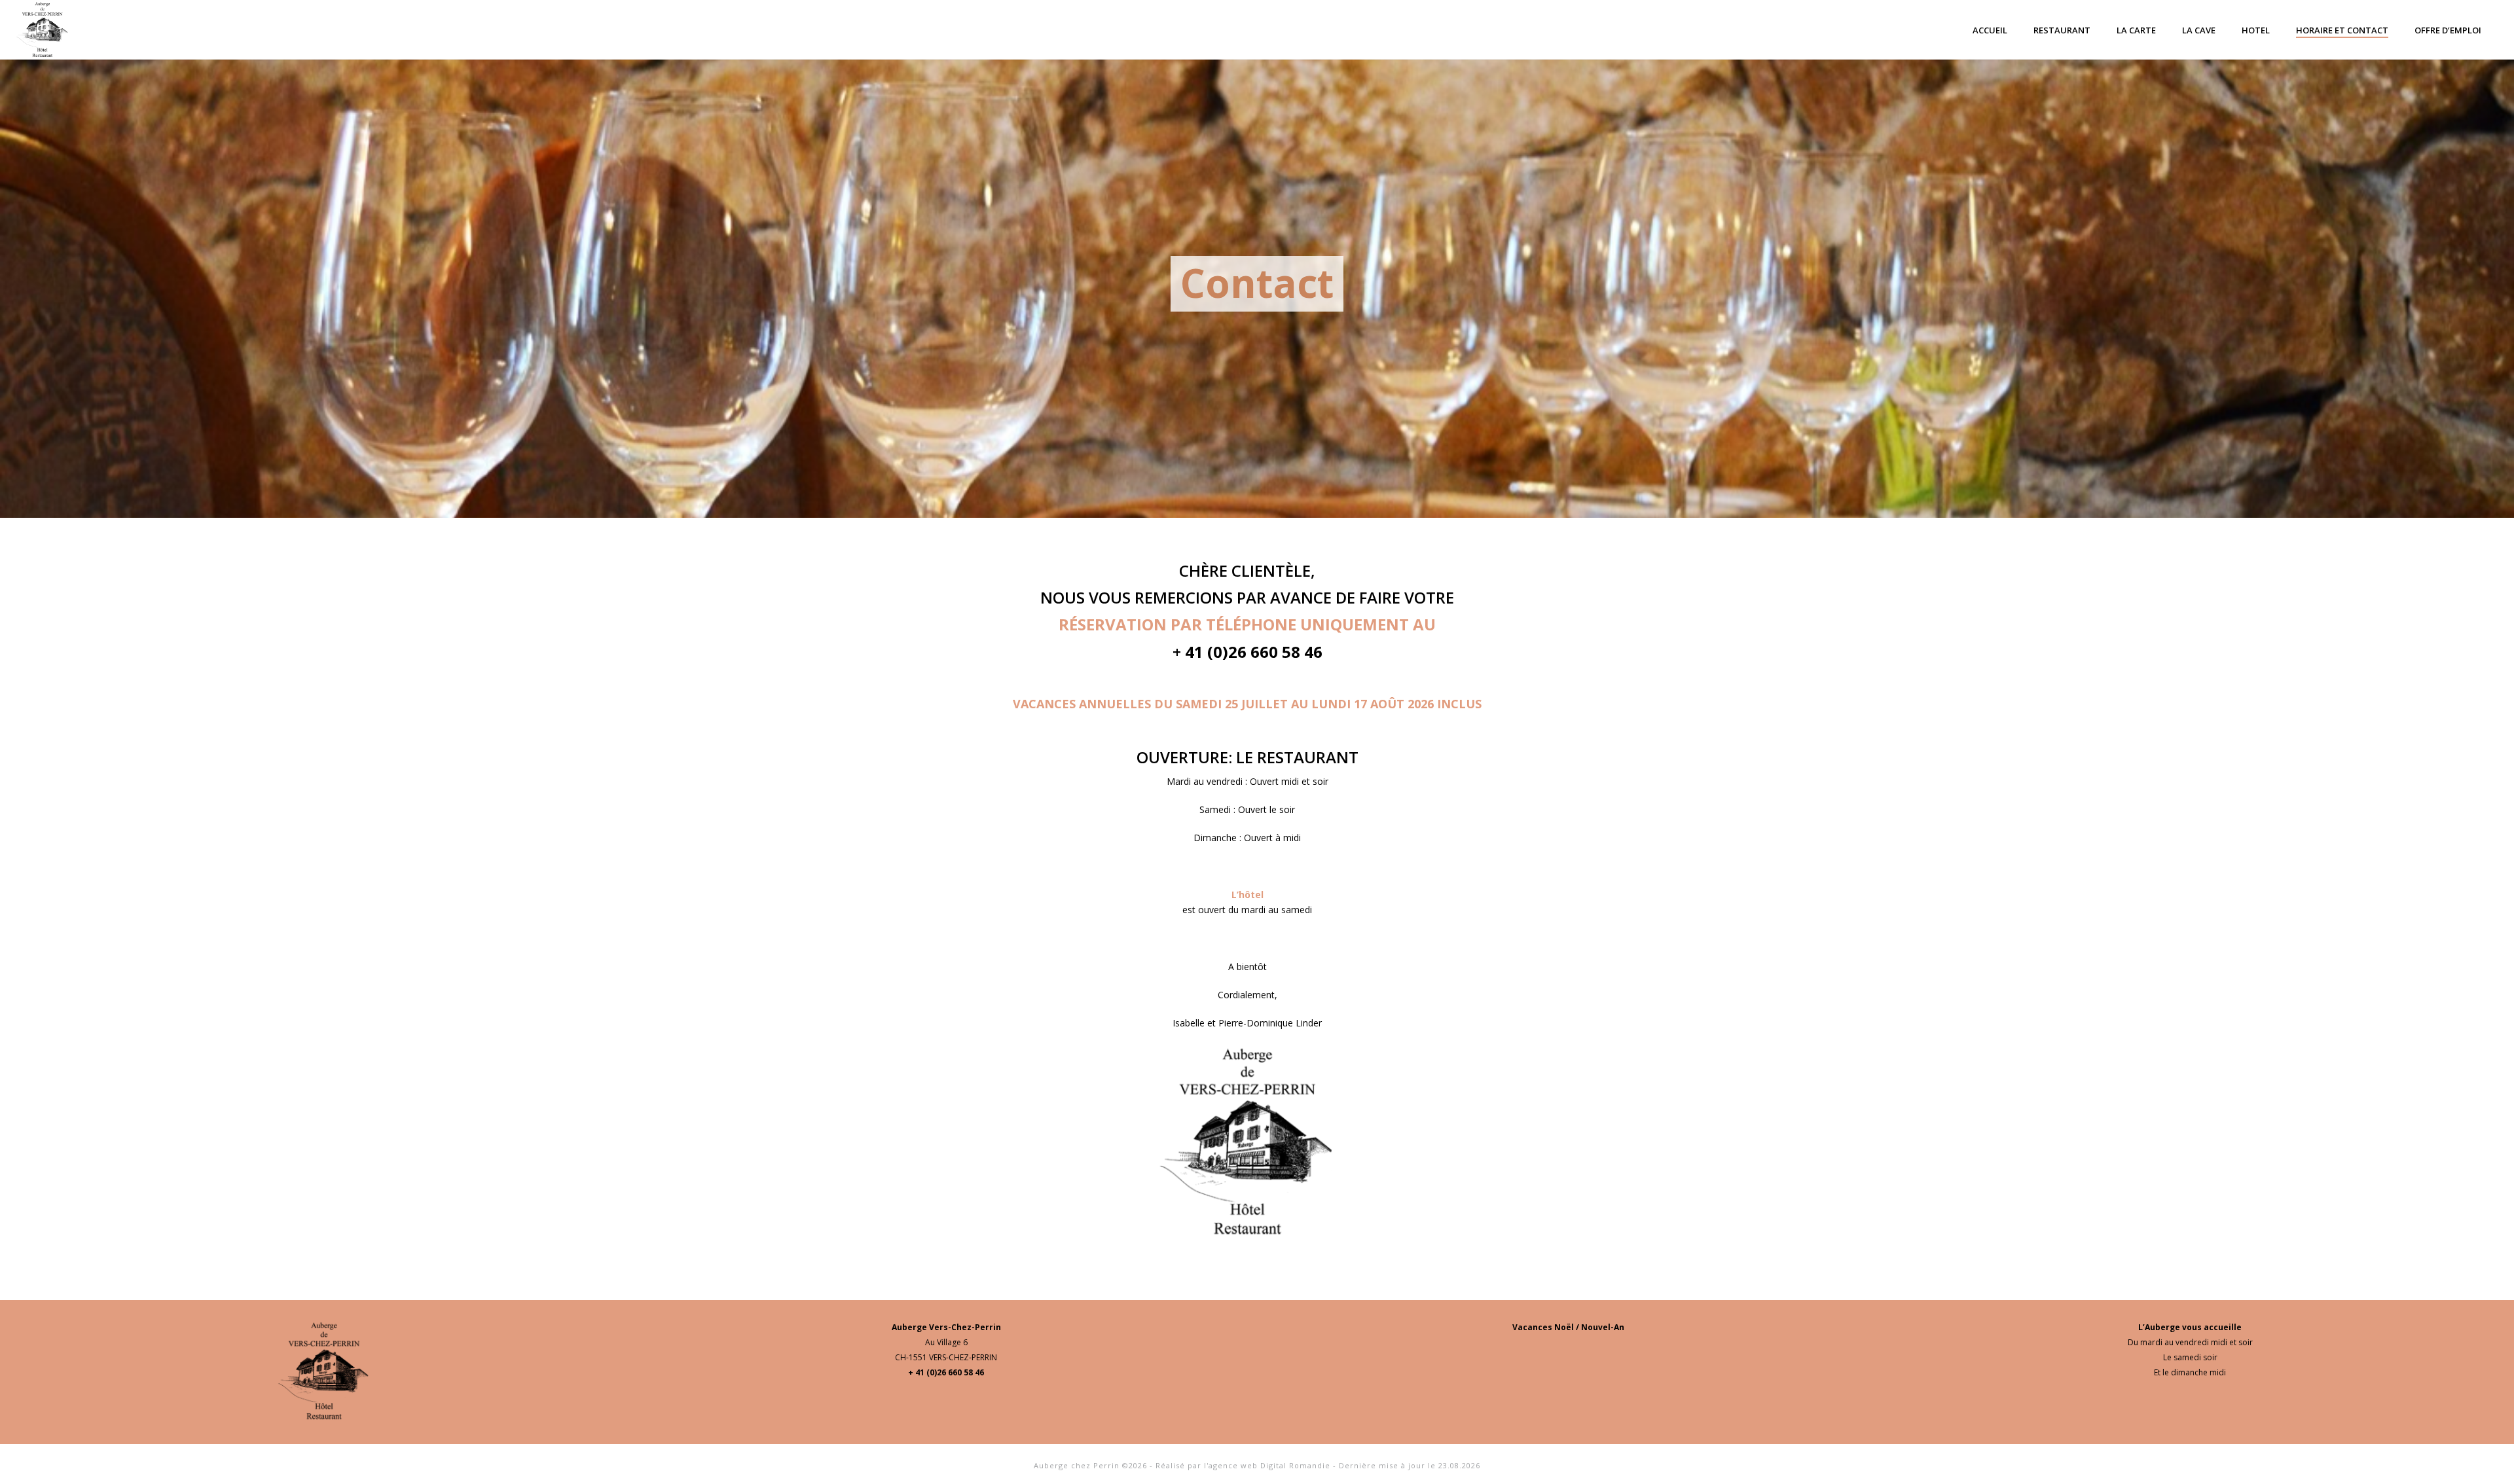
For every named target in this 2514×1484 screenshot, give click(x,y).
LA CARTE (2136, 30)
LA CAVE (2199, 30)
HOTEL (2256, 30)
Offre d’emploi (2448, 30)
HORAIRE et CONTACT (2342, 30)
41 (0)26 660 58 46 (1252, 652)
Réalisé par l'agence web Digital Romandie (1243, 1465)
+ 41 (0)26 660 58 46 (946, 1372)
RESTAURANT (2062, 30)
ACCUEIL (1990, 30)
